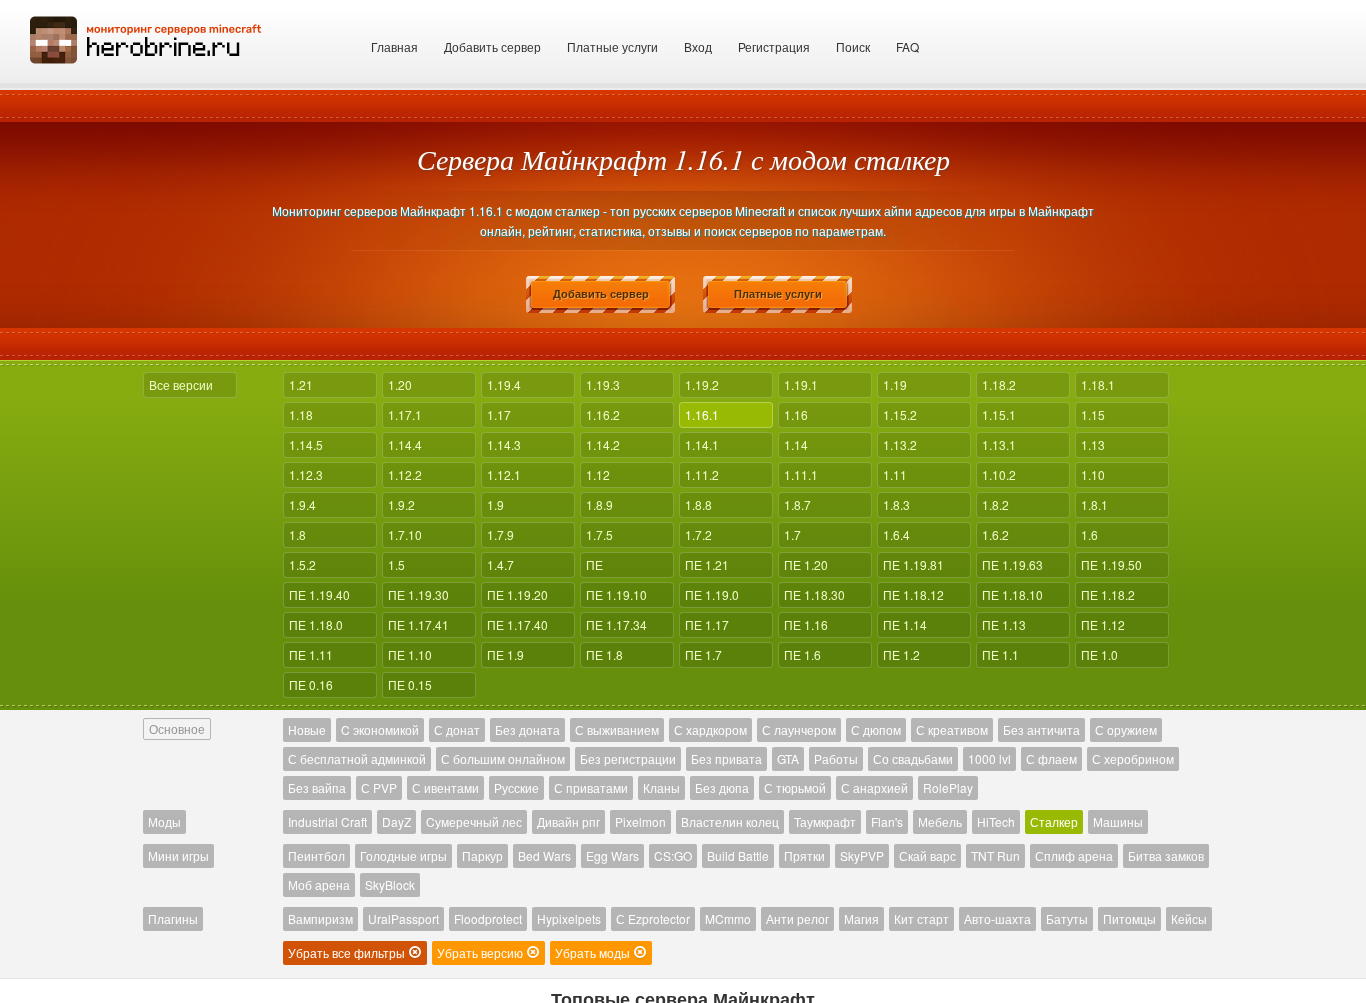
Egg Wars (612, 855)
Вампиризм (320, 918)
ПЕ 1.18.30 (814, 594)
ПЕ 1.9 (505, 654)
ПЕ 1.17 (707, 624)
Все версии (181, 384)
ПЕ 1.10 (410, 654)
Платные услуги (612, 46)
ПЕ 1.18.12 (913, 594)
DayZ (396, 821)
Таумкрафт (825, 821)
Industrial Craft (327, 821)
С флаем (1051, 758)
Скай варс (927, 855)
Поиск (853, 46)
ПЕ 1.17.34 (616, 624)
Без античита (1041, 729)
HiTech (996, 821)
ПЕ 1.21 (707, 564)
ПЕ (594, 564)
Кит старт (921, 918)
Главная (394, 46)
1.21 (301, 384)
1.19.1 (801, 384)
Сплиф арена (1074, 855)
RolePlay (948, 787)
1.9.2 (401, 504)
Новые (307, 729)
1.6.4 (896, 534)
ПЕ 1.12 (1103, 624)
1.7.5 (599, 534)
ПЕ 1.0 (1099, 654)
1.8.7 (797, 504)
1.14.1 (702, 444)
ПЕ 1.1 (1000, 654)
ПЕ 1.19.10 (616, 594)
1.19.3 (603, 384)
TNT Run (995, 855)
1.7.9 (500, 534)
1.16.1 (702, 414)
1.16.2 (603, 414)
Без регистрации (628, 758)
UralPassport (403, 918)
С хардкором (710, 729)
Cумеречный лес (474, 821)
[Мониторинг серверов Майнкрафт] (146, 37)
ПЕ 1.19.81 (913, 564)
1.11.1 (801, 474)
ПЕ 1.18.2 (1108, 594)
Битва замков (1166, 855)
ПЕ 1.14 (905, 624)
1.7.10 (405, 534)
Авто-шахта (997, 918)
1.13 (1093, 444)
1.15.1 (999, 414)
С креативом (952, 729)
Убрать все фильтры (348, 952)
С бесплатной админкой (357, 758)
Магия (861, 918)
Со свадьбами (913, 758)
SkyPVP (862, 855)
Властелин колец (730, 821)
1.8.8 (698, 504)
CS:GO (673, 855)
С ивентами (445, 787)
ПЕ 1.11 (311, 654)
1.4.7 (500, 564)
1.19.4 (504, 384)
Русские (516, 787)
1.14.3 (504, 444)
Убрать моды (594, 952)
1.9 (495, 504)
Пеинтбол (316, 855)
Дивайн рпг (568, 821)
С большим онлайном (503, 758)
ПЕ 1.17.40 (517, 624)
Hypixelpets (569, 918)
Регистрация (774, 46)
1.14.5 (306, 444)
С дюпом (876, 729)
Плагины (173, 918)
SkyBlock (390, 884)
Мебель (940, 821)
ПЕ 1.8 (604, 654)
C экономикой (380, 729)
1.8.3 (896, 504)
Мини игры (178, 855)
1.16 (796, 414)
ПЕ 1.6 (802, 654)
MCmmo (728, 918)
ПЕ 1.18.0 (316, 624)
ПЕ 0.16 (311, 684)
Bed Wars (544, 855)
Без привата (726, 758)
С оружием (1126, 729)
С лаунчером (799, 729)
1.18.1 (1098, 384)
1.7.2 (698, 534)
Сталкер (1054, 821)
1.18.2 (999, 384)
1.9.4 (302, 504)
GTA (788, 758)
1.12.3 (306, 474)
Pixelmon (640, 821)
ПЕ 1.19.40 (319, 594)
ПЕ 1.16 (806, 624)
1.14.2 (603, 444)
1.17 (499, 414)
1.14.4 (405, 444)
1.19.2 (702, 384)
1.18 (301, 414)
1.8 (297, 534)
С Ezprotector (653, 918)
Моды (164, 821)
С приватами (591, 787)
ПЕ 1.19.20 (517, 594)
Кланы (661, 787)
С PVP (379, 787)
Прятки (804, 855)
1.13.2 (900, 444)
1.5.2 (302, 564)
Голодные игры (403, 855)
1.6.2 (995, 534)
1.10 (1093, 474)
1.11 (895, 474)
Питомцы (1129, 918)
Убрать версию (481, 952)
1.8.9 (599, 504)
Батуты (1067, 918)
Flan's (887, 821)
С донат (457, 729)
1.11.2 (702, 474)
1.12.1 (504, 474)
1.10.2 (999, 474)
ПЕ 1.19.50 (1111, 564)
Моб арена (319, 884)
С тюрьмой (795, 787)
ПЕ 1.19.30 (418, 594)
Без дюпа (722, 787)
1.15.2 (900, 414)
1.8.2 (995, 504)
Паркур (482, 855)
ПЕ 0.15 (410, 684)
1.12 (598, 474)
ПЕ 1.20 (806, 564)
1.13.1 (999, 444)
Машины (1118, 821)
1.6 (1089, 534)
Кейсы (1189, 918)
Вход (698, 46)
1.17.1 (405, 414)
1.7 (792, 534)
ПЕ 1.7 (703, 654)
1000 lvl (989, 758)
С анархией (874, 787)
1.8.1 (1094, 504)
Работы (836, 758)
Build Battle (738, 855)
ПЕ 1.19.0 (712, 594)
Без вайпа (317, 787)
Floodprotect (488, 918)
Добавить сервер (492, 46)
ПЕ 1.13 (1004, 624)
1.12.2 (405, 474)
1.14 (796, 444)
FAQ (907, 46)
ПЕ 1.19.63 (1012, 564)
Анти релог (797, 918)
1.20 (400, 384)
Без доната (527, 729)
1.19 (895, 384)
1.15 (1093, 414)
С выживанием (617, 729)
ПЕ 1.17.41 (418, 624)
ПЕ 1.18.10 (1012, 594)
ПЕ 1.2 (901, 654)
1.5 (396, 564)
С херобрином (1133, 758)
